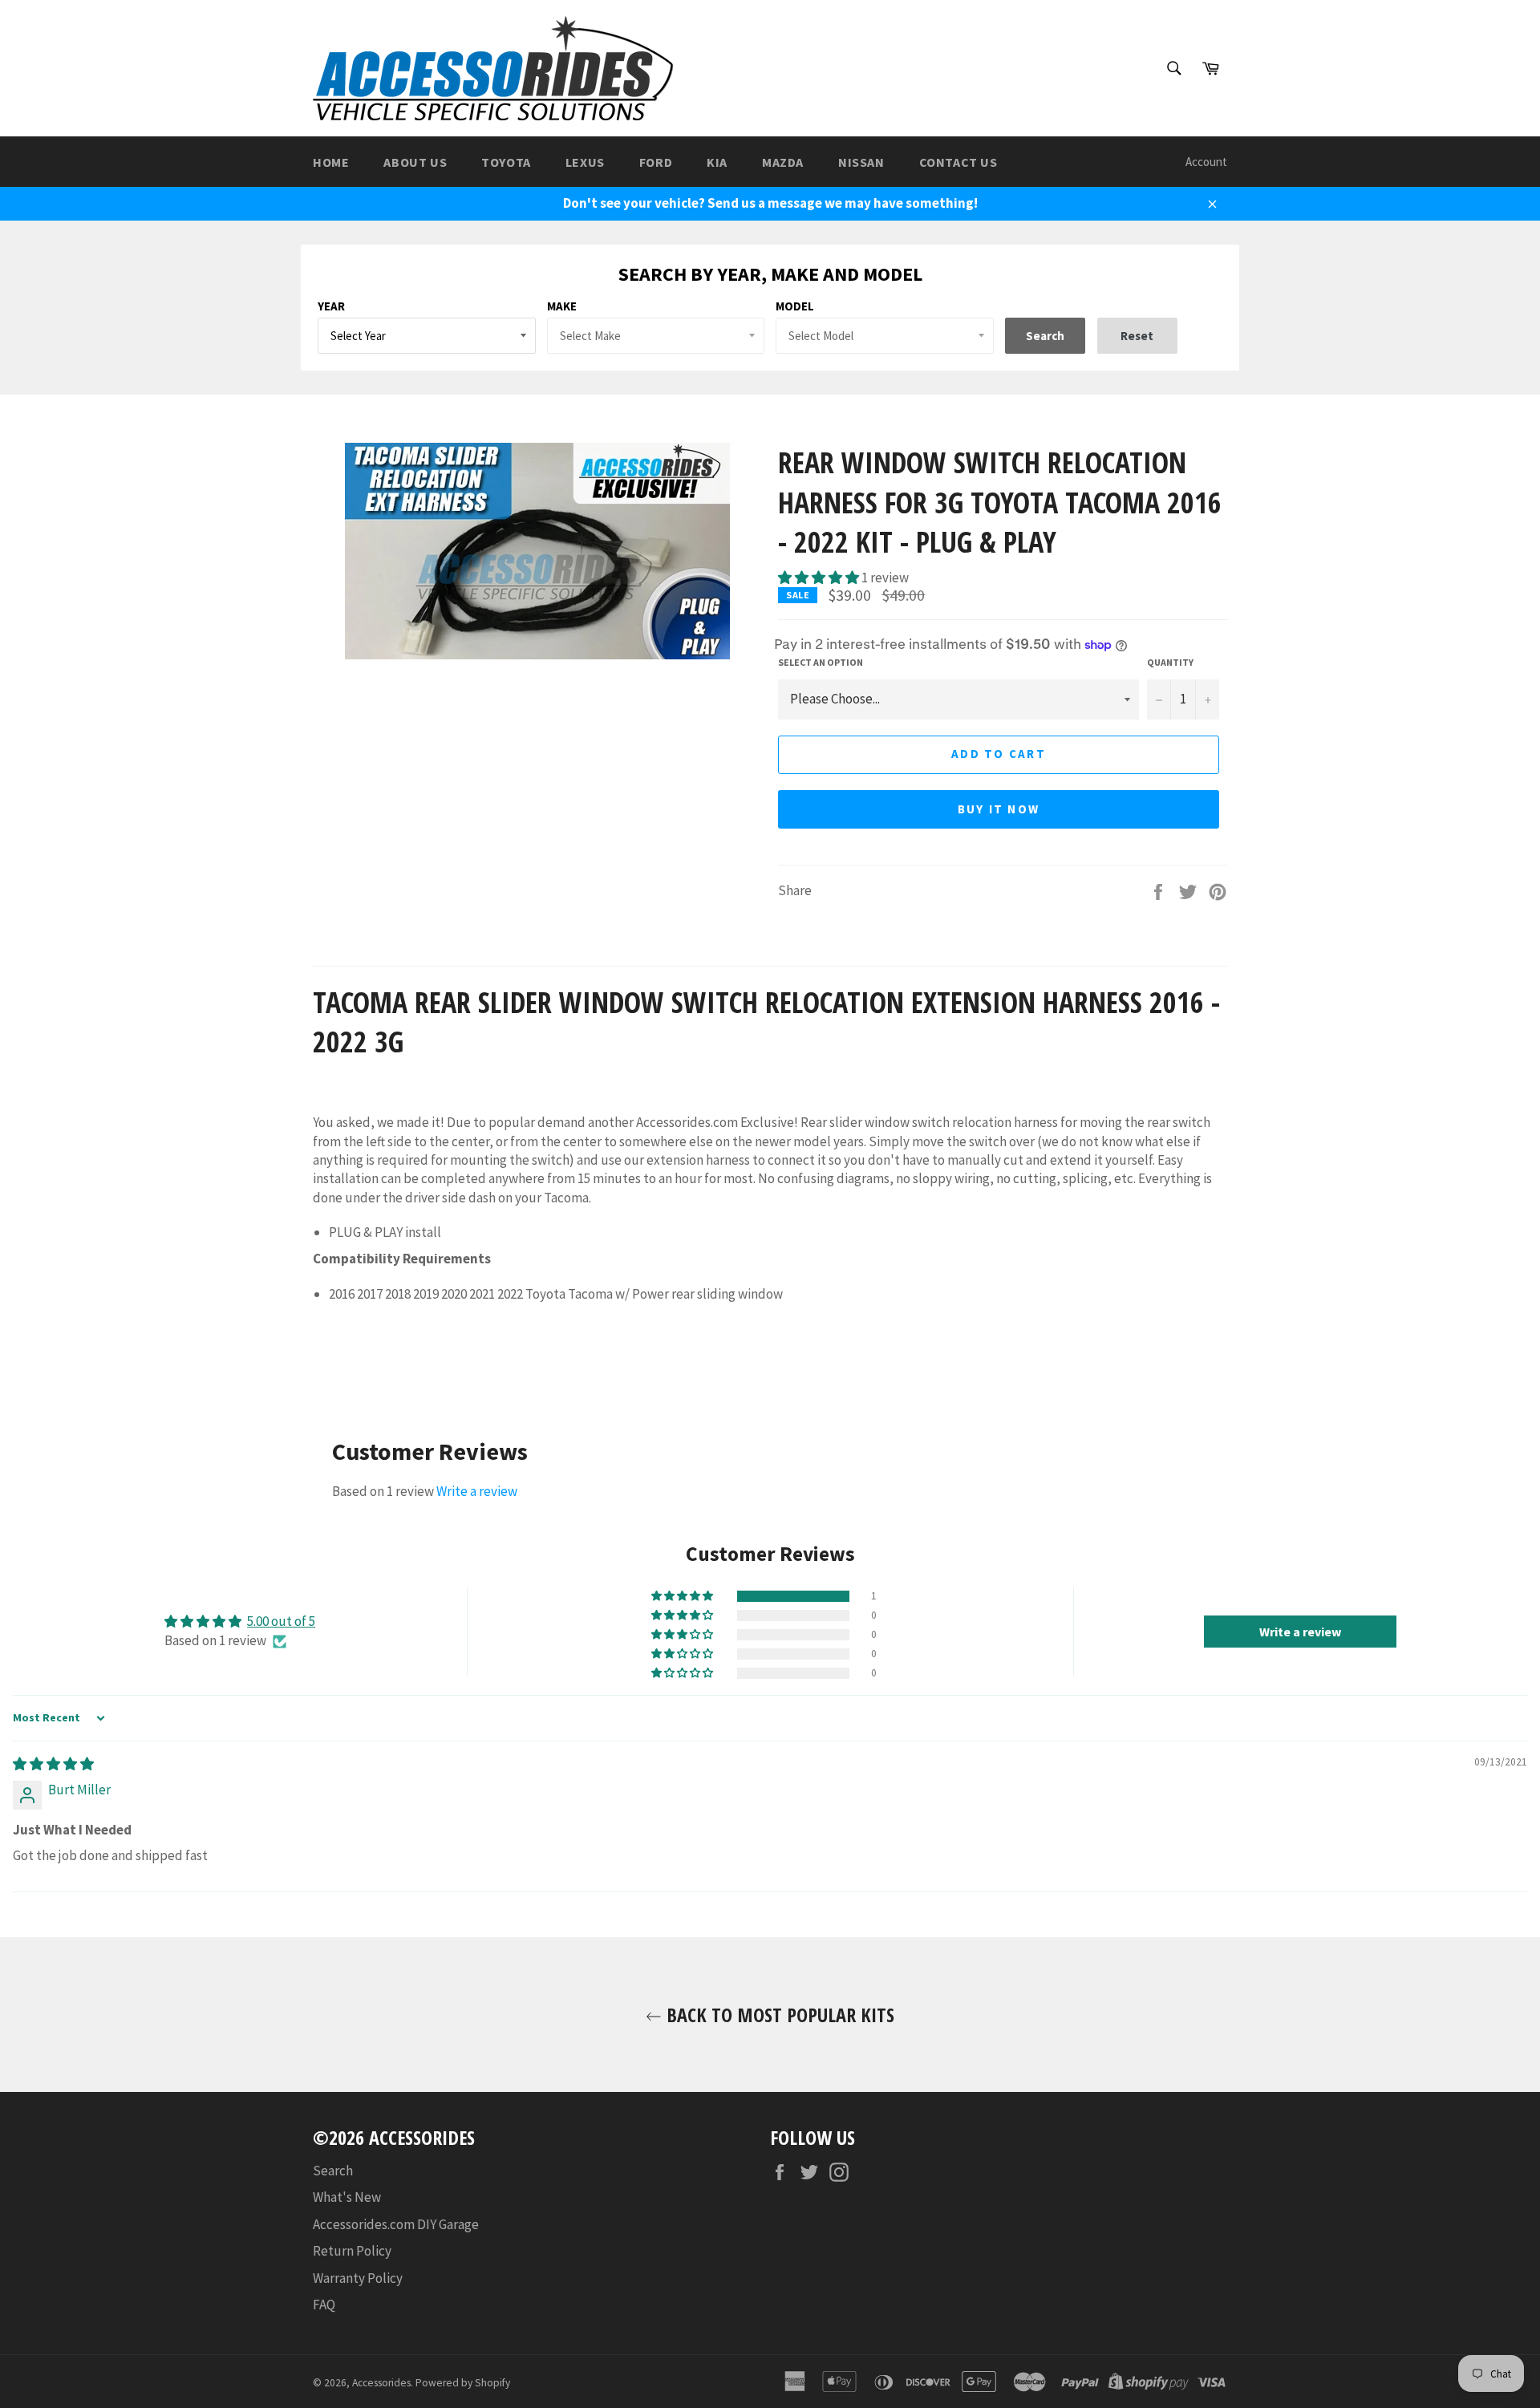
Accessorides (381, 2383)
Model (795, 306)
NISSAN (861, 162)
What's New (347, 2197)
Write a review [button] (1300, 1632)
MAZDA (783, 162)
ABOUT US (415, 162)
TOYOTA (506, 162)
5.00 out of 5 (281, 1621)
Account (1206, 162)
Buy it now (999, 809)
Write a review (477, 1491)
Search (333, 2171)
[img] (53, 1764)
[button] (820, 578)
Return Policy (352, 2251)
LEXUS (585, 162)
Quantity (1170, 662)
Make (562, 306)
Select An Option (821, 662)
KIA (717, 162)
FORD (656, 162)
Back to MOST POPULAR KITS (778, 2015)
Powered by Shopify (463, 2383)
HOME (331, 162)
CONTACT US (958, 162)
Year (331, 306)
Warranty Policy (358, 2278)
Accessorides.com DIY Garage (396, 2224)
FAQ (324, 2305)
